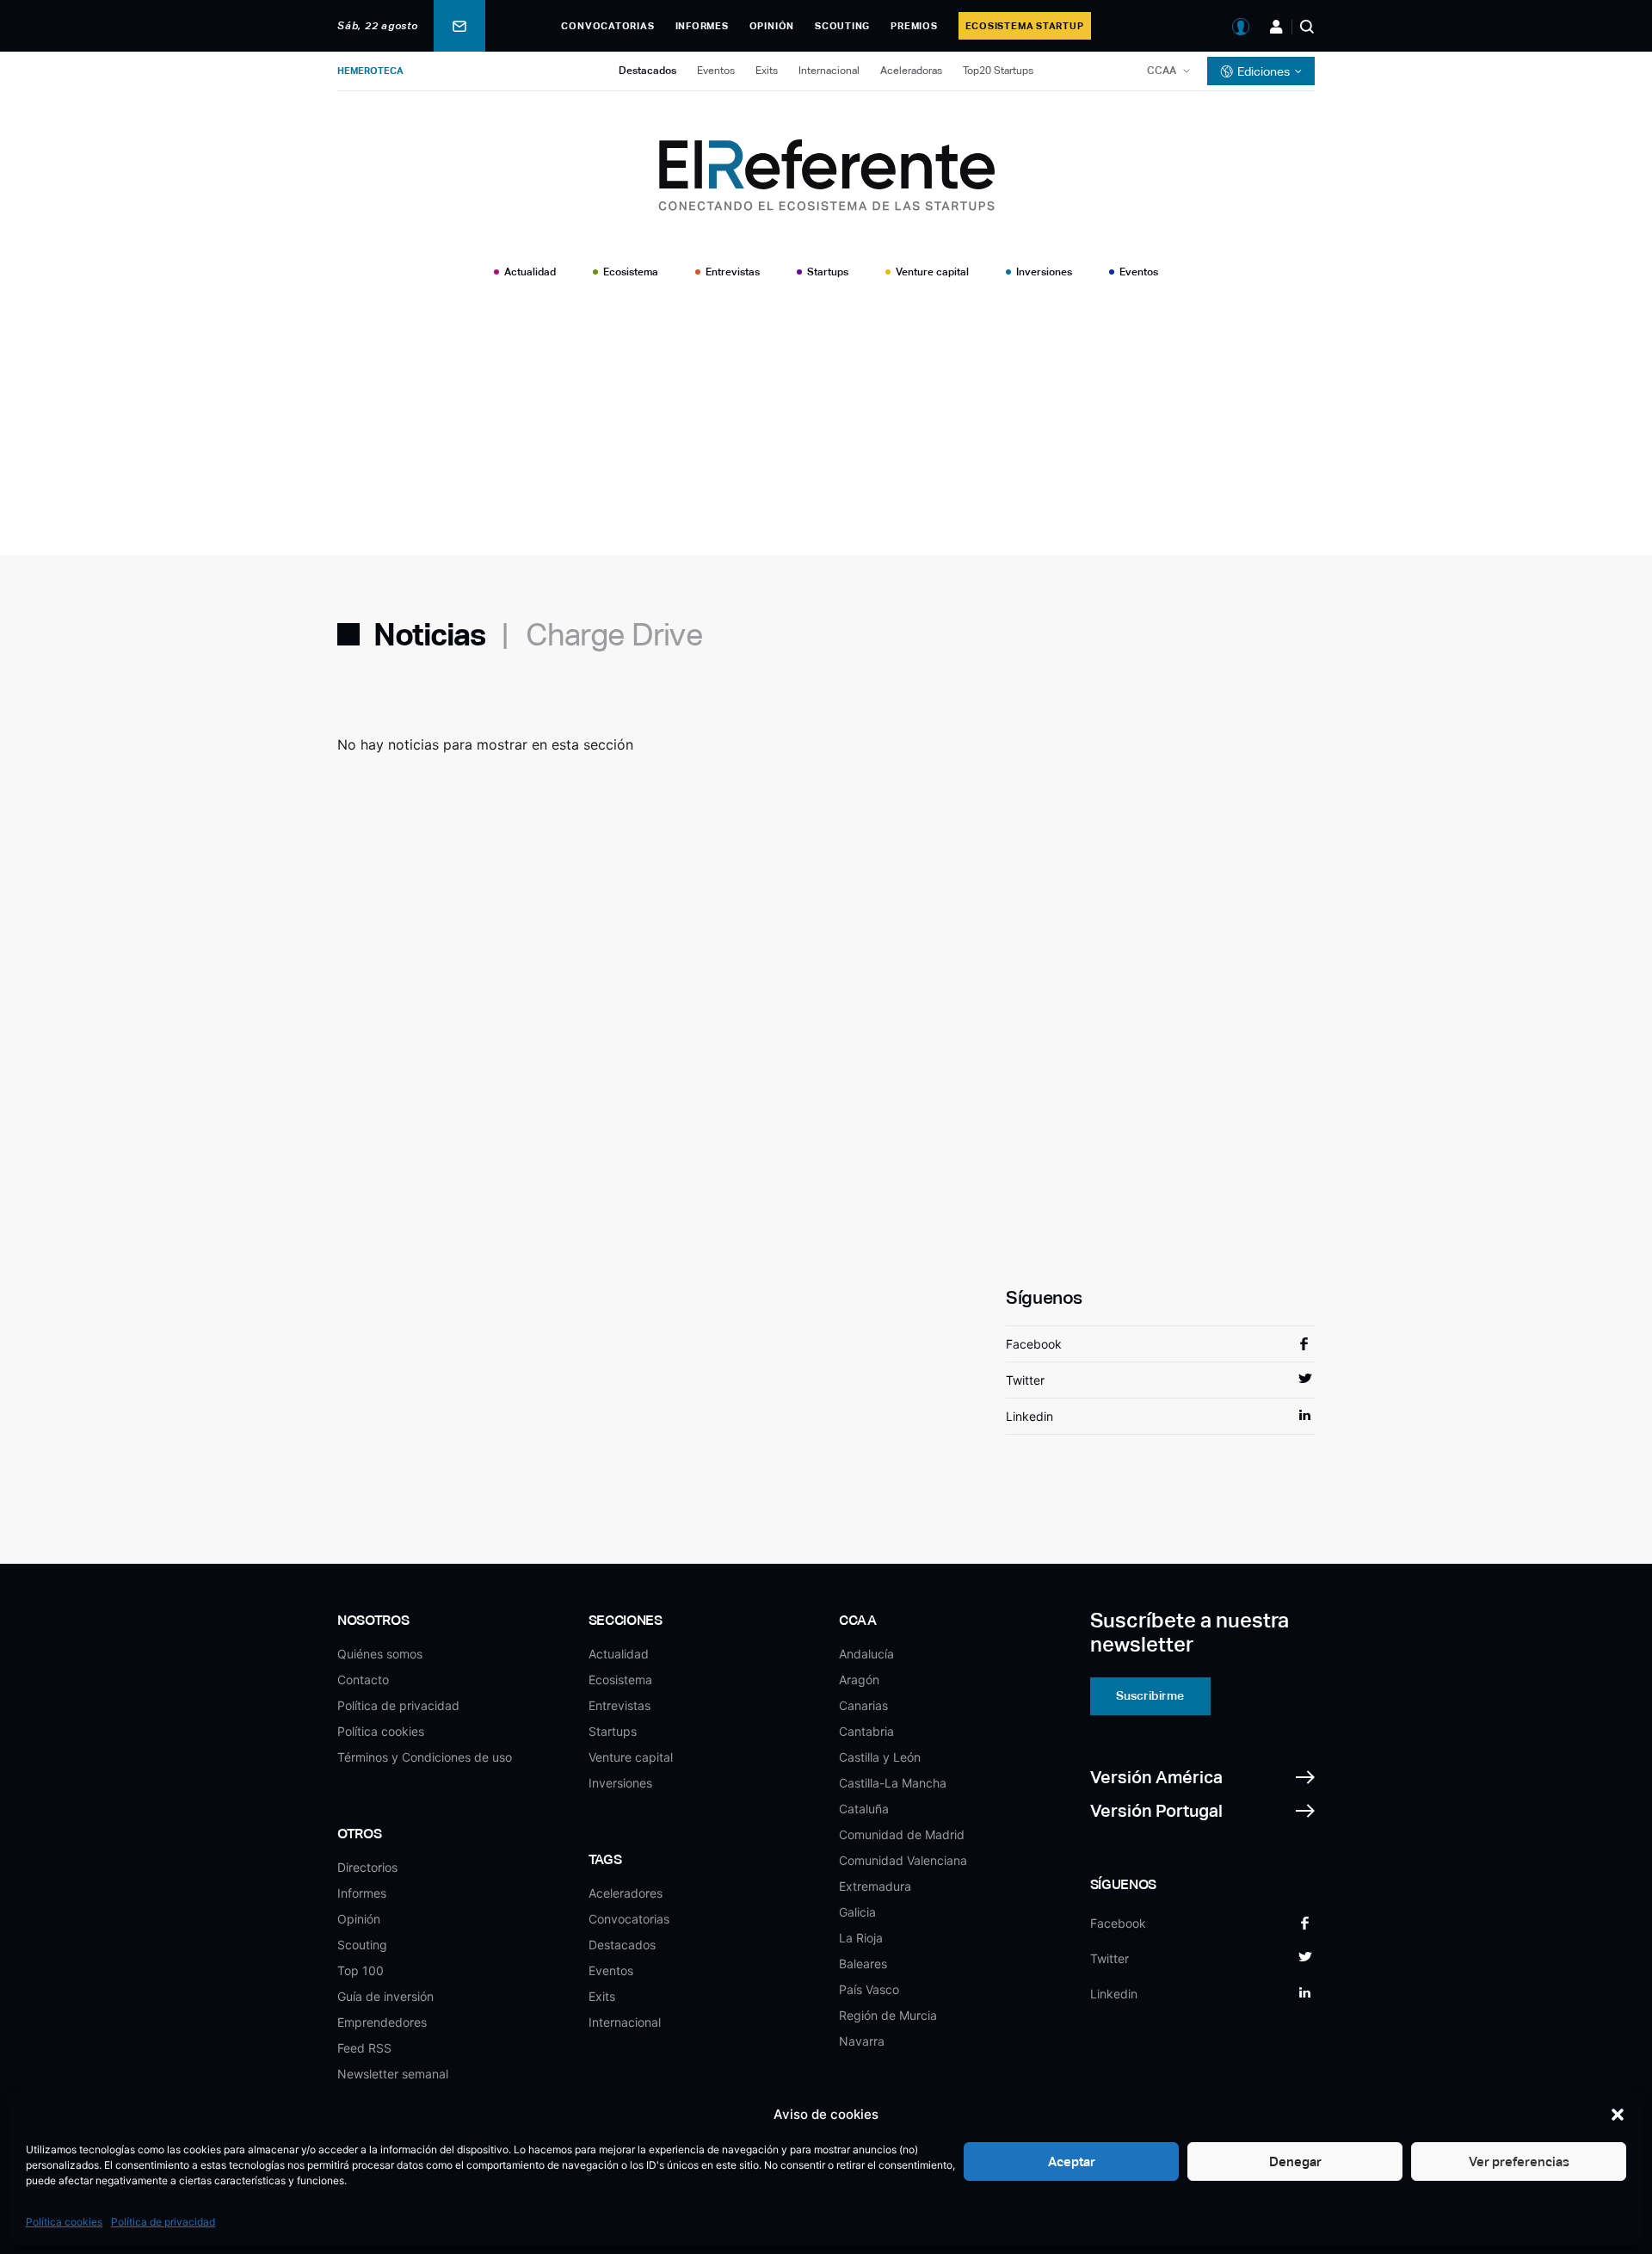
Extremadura (875, 1886)
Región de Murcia (888, 2015)
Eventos (716, 71)
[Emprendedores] (1276, 27)
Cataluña (864, 1809)
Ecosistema (631, 272)
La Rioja (861, 1938)
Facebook (1034, 1344)
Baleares (863, 1964)
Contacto (363, 1680)
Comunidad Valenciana (903, 1860)
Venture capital (932, 272)
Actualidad (530, 272)
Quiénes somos (380, 1654)
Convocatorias (607, 26)
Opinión (772, 26)
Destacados (647, 71)
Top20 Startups (998, 71)
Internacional (829, 71)
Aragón (859, 1680)
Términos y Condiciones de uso (425, 1757)
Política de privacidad (163, 2222)
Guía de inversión (385, 1996)
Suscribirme (1150, 1695)
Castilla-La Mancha (893, 1783)
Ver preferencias (1519, 2161)
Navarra (862, 2041)
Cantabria (866, 1731)
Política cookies (64, 2222)
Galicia (857, 1912)
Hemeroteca (370, 71)
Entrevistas (733, 272)
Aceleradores (626, 1893)
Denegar (1295, 2161)
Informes (702, 26)
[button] (1618, 2115)
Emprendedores (382, 2022)
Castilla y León (880, 1757)
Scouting (842, 26)
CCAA (1162, 71)
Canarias (863, 1705)
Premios (914, 26)
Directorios (367, 1867)
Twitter (1025, 1380)
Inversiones (1044, 272)
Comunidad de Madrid (902, 1834)
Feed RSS (364, 2048)
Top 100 (361, 1970)
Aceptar (1072, 2161)
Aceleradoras (911, 71)
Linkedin (1029, 1416)
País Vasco (869, 1989)
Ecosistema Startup (1025, 26)
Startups (828, 272)
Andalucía (866, 1654)
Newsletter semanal (393, 2074)
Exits (767, 71)
